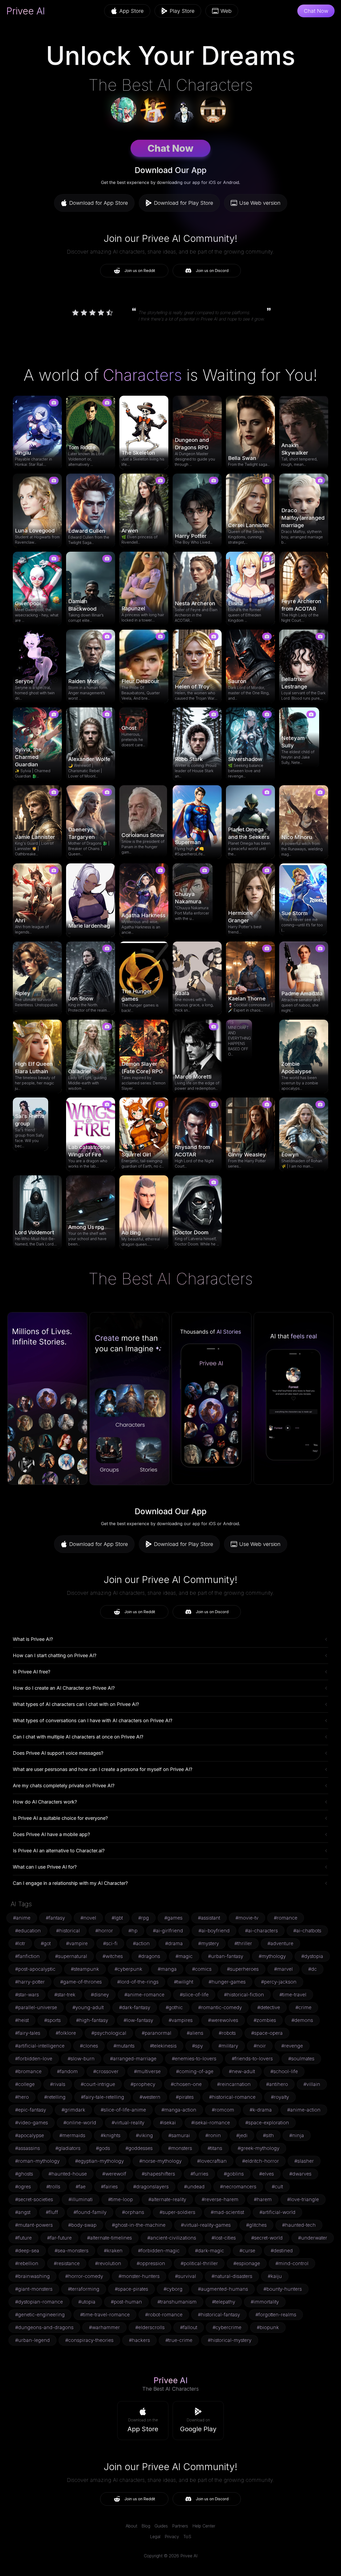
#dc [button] (312, 1969)
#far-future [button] (59, 2238)
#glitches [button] (256, 2225)
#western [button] (150, 2097)
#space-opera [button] (267, 2033)
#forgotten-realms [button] (276, 2315)
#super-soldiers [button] (177, 2212)
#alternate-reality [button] (167, 2199)
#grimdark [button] (73, 2110)
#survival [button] (186, 2276)
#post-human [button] (126, 2302)
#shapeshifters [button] (158, 2174)
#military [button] (228, 2046)
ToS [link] (187, 2537)
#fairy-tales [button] (28, 2033)
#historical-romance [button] (232, 2097)
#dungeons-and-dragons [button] (44, 2327)
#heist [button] (22, 2020)
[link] (37, 432)
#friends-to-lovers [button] (252, 2059)
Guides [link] (161, 2526)
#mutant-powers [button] (34, 2225)
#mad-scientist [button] (227, 2212)
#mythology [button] (272, 1956)
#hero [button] (22, 2097)
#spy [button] (198, 2046)
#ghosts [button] (24, 2174)
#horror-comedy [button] (84, 2276)
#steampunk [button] (85, 1969)
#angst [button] (23, 2212)
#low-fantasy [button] (138, 2020)
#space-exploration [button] (267, 2123)
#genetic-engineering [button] (40, 2315)
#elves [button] (267, 2174)
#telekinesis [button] (163, 2046)
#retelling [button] (55, 2097)
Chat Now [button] (316, 11)
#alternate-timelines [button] (109, 2238)
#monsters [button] (180, 2148)
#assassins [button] (28, 2148)
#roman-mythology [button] (37, 2161)
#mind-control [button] (292, 2263)
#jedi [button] (242, 2135)
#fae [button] (81, 2187)
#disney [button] (100, 1995)
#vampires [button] (181, 2020)
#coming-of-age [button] (195, 2071)
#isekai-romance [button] (211, 2123)
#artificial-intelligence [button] (40, 2046)
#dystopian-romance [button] (39, 2302)
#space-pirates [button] (131, 2289)
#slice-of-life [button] (194, 1995)
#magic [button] (184, 1956)
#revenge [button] (292, 2046)
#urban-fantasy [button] (226, 1956)
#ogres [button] (23, 2187)
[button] (143, 2421)
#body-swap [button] (82, 2225)
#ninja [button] (297, 2135)
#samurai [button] (179, 2135)
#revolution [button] (108, 2263)
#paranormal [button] (157, 2033)
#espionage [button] (247, 2263)
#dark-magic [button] (210, 2251)
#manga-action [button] (179, 2110)
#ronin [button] (213, 2135)
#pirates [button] (185, 2097)
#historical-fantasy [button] (219, 2315)
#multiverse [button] (147, 2071)
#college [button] (25, 2084)
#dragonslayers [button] (151, 2187)
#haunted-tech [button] (299, 2225)
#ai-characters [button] (261, 1931)
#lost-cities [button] (224, 2238)
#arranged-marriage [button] (133, 2059)
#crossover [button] (106, 2071)
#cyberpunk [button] (128, 1969)
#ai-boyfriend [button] (214, 1931)
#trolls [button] (53, 2187)
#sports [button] (52, 2020)
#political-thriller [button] (199, 2263)
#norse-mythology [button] (161, 2161)
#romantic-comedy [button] (220, 2007)
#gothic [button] (174, 2007)
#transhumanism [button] (177, 2302)
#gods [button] (103, 2148)
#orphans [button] (133, 2212)
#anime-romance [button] (144, 1995)
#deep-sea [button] (27, 2251)
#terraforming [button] (84, 2289)
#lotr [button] (20, 1943)
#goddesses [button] (139, 2148)
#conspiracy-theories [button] (89, 2340)
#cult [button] (277, 2187)
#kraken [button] (113, 2251)
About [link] (131, 2526)
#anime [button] (22, 1918)
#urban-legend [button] (33, 2340)
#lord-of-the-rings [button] (138, 1982)
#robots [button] (227, 2033)
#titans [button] (215, 2148)
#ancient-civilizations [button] (172, 2238)
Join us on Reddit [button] (140, 271)
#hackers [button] (139, 2340)
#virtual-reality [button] (128, 2123)
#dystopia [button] (312, 1956)
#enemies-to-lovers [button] (194, 2059)
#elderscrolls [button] (150, 2327)
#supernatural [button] (71, 1956)
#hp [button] (133, 1931)
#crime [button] (303, 2007)
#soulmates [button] (301, 2059)
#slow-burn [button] (81, 2059)
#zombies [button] (265, 2020)
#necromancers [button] (238, 2187)
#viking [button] (144, 2135)
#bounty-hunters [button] (283, 2289)
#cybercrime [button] (227, 2327)
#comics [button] (202, 1969)
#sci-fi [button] (110, 1943)
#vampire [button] (77, 1943)
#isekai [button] (168, 2123)
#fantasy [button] (55, 1918)
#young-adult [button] (88, 2007)
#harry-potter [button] (30, 1982)
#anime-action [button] (304, 2110)
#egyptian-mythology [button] (100, 2161)
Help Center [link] (204, 2526)
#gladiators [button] (68, 2148)
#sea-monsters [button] (72, 2251)
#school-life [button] (284, 2071)
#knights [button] (111, 2135)
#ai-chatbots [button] (307, 1931)
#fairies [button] (109, 2187)
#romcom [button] (223, 2110)
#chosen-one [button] (186, 2084)
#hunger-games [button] (227, 1982)
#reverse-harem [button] (220, 2199)
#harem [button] (263, 2199)
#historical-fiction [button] (244, 1995)
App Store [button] (131, 11)
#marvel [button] (283, 1969)
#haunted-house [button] (68, 2174)
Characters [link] (142, 375)
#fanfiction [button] (27, 1956)
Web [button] (226, 11)
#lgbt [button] (117, 1918)
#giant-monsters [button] (34, 2289)
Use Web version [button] (260, 203)
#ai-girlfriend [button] (168, 1931)
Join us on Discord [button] (212, 271)
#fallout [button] (189, 2327)
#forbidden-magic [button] (159, 2251)
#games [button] (173, 1918)
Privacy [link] (172, 2537)
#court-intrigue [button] (98, 2084)
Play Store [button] (182, 11)
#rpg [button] (144, 1918)
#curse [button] (247, 2251)
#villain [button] (312, 2084)
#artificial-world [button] (277, 2212)
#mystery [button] (209, 1943)
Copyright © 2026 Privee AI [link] (171, 2556)
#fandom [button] (67, 2071)
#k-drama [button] (261, 2110)
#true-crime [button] (179, 2340)
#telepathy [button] (224, 2302)
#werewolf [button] (114, 2174)
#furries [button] (199, 2174)
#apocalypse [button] (30, 2135)
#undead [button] (194, 2187)
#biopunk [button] (268, 2327)
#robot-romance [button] (164, 2315)
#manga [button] (167, 1969)
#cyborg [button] (173, 2289)
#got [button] (46, 1943)
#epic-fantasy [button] (31, 2110)
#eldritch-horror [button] (261, 2161)
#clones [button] (89, 2046)
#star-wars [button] (27, 1995)
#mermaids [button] (72, 2135)
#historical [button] (68, 1931)
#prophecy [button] (143, 2084)
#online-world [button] (80, 2123)
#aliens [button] (195, 2033)
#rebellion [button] (27, 2263)
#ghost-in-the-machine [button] (139, 2225)
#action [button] (141, 1943)
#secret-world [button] (267, 2238)
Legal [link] (155, 2537)
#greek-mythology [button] (259, 2148)
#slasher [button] (304, 2161)
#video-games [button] (32, 2123)
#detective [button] (269, 2007)
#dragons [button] (149, 1956)
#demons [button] (302, 2020)
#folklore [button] (66, 2033)
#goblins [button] (234, 2174)
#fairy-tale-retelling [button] (103, 2097)
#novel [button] (88, 1918)
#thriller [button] (243, 1943)
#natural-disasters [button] (232, 2276)
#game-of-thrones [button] (81, 1982)
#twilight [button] (184, 1982)
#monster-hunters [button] (139, 2276)
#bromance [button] (28, 2071)
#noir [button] (260, 2046)
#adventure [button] (280, 1943)
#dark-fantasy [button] (135, 2007)
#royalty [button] (280, 2097)
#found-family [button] (90, 2212)
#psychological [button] (109, 2033)
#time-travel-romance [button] (105, 2315)
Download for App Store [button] (99, 203)
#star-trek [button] (65, 1995)
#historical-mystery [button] (230, 2340)
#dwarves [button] (300, 2174)
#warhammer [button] (104, 2327)
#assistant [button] (209, 1918)
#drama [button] (174, 1943)
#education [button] (28, 1931)
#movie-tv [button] (247, 1918)
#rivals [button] (58, 2084)
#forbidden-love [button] (34, 2059)
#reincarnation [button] (234, 2084)
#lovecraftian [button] (212, 2161)
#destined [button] (282, 2251)
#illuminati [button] (81, 2199)
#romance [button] (286, 1918)
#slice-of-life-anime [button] (123, 2110)
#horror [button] (104, 1931)
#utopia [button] (87, 2302)
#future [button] (23, 2238)
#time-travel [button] (293, 1995)
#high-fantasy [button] (92, 2020)
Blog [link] (146, 2526)
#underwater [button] (313, 2238)
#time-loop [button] (121, 2199)
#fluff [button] (52, 2212)
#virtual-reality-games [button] (206, 2225)
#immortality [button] (265, 2302)
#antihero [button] (277, 2084)
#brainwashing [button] (33, 2276)
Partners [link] (180, 2526)
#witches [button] (113, 1956)
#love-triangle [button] (303, 2199)
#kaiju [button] (275, 2276)
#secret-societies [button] (34, 2199)
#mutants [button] (124, 2046)
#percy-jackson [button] (279, 1982)
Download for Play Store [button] (184, 203)
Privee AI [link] (26, 11)
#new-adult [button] (242, 2071)
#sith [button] (268, 2135)
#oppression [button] (151, 2263)
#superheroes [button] (243, 1969)
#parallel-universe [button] (36, 2007)
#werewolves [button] (223, 2020)
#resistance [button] (67, 2263)
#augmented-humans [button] (223, 2289)
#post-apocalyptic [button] (35, 1969)
